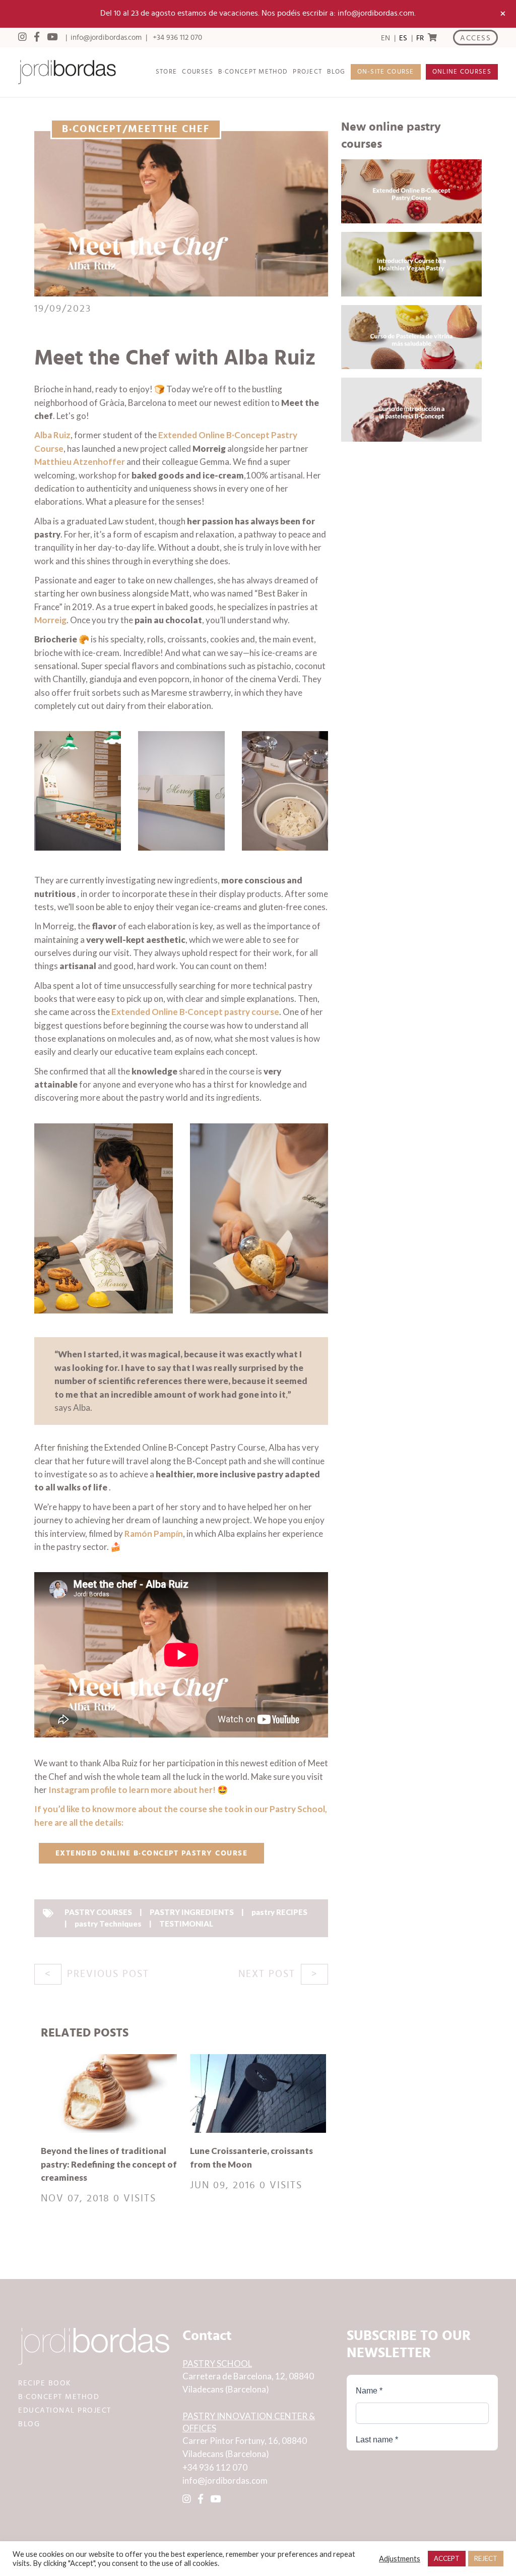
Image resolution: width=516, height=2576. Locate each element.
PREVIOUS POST (108, 1974)
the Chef (184, 129)
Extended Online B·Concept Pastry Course (152, 1853)
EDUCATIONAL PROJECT (65, 2410)
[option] (403, 38)
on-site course (386, 72)
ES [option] (403, 38)
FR (420, 38)
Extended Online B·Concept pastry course (195, 1012)
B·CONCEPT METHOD (253, 72)
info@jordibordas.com (106, 38)
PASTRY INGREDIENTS (192, 1912)
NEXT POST (267, 1974)
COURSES (198, 72)
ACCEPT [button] (447, 2558)
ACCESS (475, 38)
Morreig (50, 620)
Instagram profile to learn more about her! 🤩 (138, 1790)
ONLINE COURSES (462, 72)
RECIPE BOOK (45, 2383)
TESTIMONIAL (186, 1924)
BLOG (336, 72)
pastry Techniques (108, 1924)
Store (167, 72)
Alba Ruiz (52, 435)
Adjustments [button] (400, 2559)
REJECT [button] (486, 2558)
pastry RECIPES (279, 1912)
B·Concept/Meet (110, 129)
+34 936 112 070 (177, 38)
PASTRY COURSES (98, 1912)
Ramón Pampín (154, 1534)
